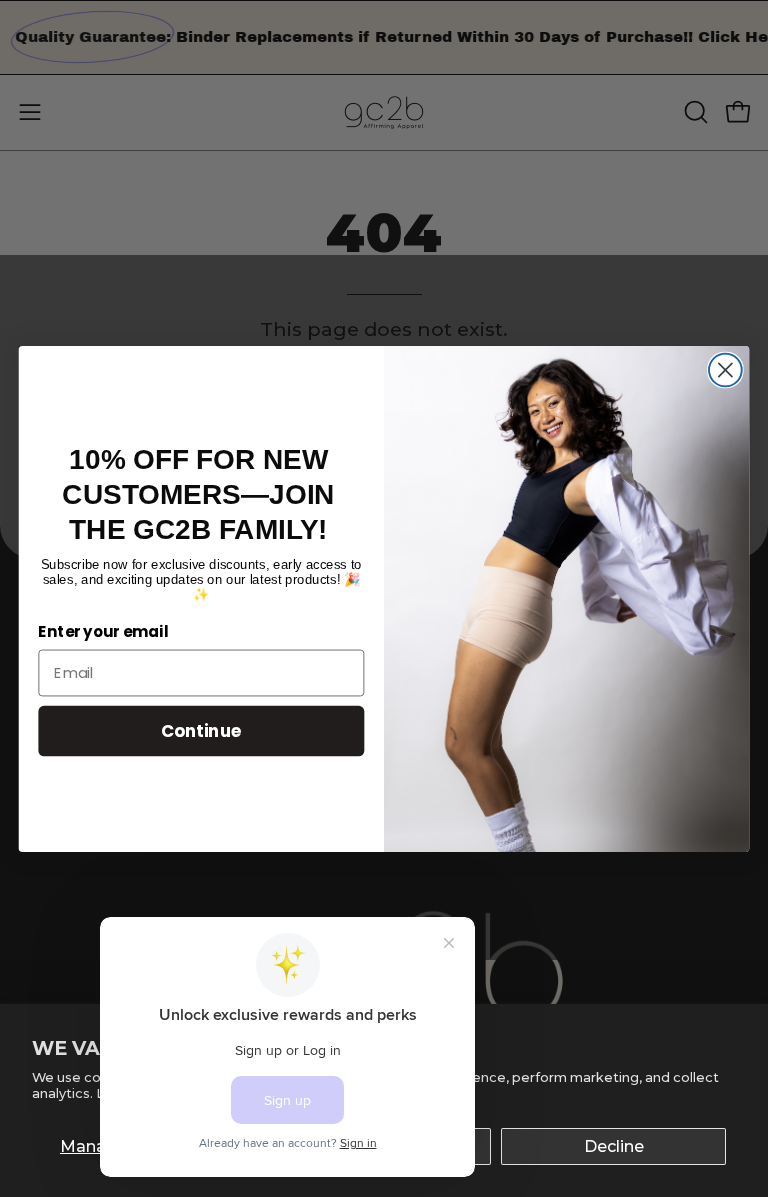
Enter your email (103, 632)
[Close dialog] (725, 369)
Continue (201, 729)
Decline (614, 1146)
